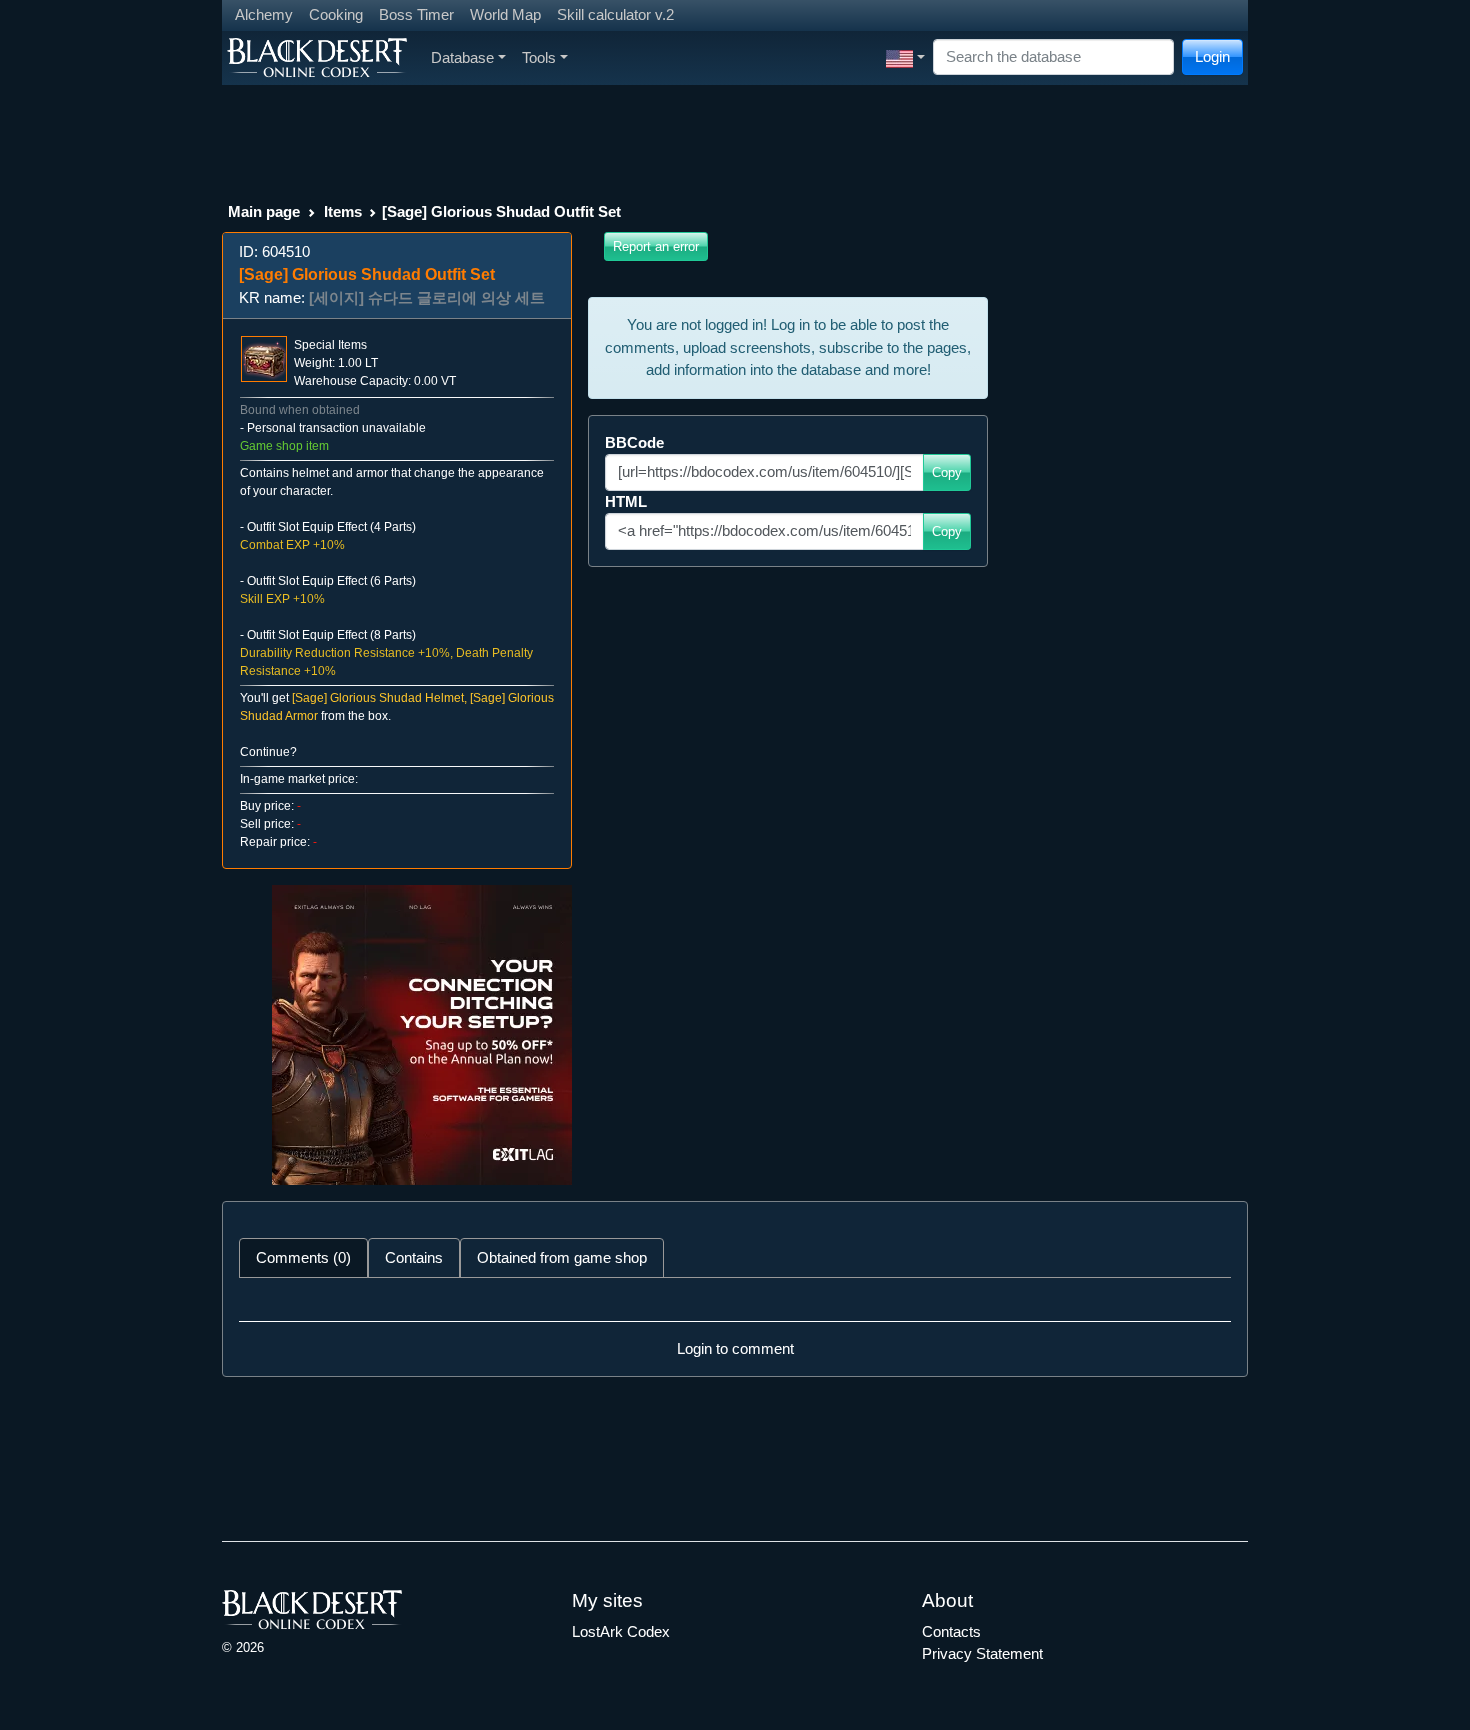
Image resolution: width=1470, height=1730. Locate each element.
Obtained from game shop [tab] (562, 1257)
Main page (264, 211)
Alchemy (264, 14)
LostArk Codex (621, 1631)
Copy (947, 472)
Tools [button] (539, 57)
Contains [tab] (414, 1257)
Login (1212, 56)
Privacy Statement (982, 1653)
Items (343, 211)
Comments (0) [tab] (303, 1257)
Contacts (951, 1631)
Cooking (336, 14)
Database (462, 57)
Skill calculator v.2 (615, 14)
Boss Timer (416, 14)
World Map (505, 14)
